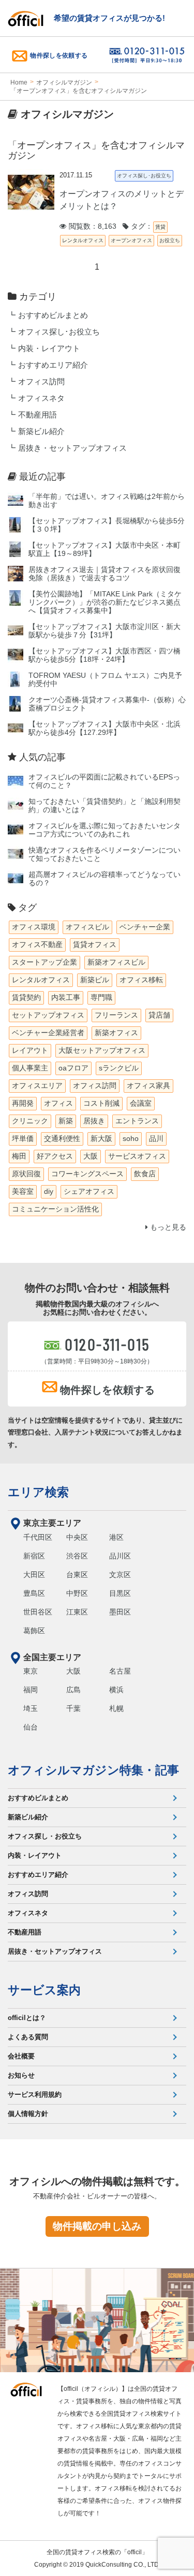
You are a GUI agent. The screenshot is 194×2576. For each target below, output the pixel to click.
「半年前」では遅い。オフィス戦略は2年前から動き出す (107, 501)
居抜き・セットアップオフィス (72, 448)
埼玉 (31, 1708)
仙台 (31, 1727)
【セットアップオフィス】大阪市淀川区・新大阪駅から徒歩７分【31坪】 (105, 631)
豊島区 (34, 1593)
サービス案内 (44, 1990)
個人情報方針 (28, 2114)
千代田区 (38, 1537)
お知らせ (21, 2075)
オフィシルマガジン (64, 82)
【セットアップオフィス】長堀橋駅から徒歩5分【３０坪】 (107, 525)
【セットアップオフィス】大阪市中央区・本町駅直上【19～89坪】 (105, 549)
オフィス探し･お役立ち (59, 332)
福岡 (31, 1690)
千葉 (73, 1708)
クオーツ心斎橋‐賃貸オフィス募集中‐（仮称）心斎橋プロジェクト (107, 704)
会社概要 (21, 2056)
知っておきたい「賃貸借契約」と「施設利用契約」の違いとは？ (105, 806)
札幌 (116, 1708)
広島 (73, 1690)
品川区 (120, 1556)
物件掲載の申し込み (97, 2226)
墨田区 (120, 1612)
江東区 (77, 1612)
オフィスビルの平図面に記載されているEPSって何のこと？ (104, 781)
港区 (116, 1537)
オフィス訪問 (41, 382)
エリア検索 (38, 1492)
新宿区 (34, 1556)
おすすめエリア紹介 (53, 365)
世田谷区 (38, 1612)
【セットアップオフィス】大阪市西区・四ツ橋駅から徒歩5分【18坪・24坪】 (105, 655)
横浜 (116, 1690)
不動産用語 (38, 415)
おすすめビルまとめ (53, 315)
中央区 (77, 1537)
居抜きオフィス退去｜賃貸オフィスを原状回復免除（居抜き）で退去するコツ (105, 574)
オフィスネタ (41, 398)
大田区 (34, 1575)
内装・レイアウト (49, 349)
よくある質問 (28, 2037)
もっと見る (167, 1227)
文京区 (120, 1575)
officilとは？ (27, 2018)
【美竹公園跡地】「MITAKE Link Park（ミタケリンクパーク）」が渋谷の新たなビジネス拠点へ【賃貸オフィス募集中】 (105, 602)
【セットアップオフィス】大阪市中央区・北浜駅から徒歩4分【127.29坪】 (105, 728)
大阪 (73, 1671)
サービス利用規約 (35, 2094)
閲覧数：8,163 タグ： (110, 226)
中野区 (77, 1593)
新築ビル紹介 (41, 431)
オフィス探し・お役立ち (45, 1836)
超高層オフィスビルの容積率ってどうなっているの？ (105, 879)
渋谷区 (77, 1556)
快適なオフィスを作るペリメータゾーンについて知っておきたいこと (105, 854)
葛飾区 (34, 1631)
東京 (31, 1671)
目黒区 (120, 1593)
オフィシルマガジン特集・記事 (93, 1770)
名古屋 (120, 1671)
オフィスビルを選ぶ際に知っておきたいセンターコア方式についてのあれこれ (105, 830)
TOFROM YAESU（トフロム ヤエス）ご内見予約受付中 (105, 680)
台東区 (77, 1575)
